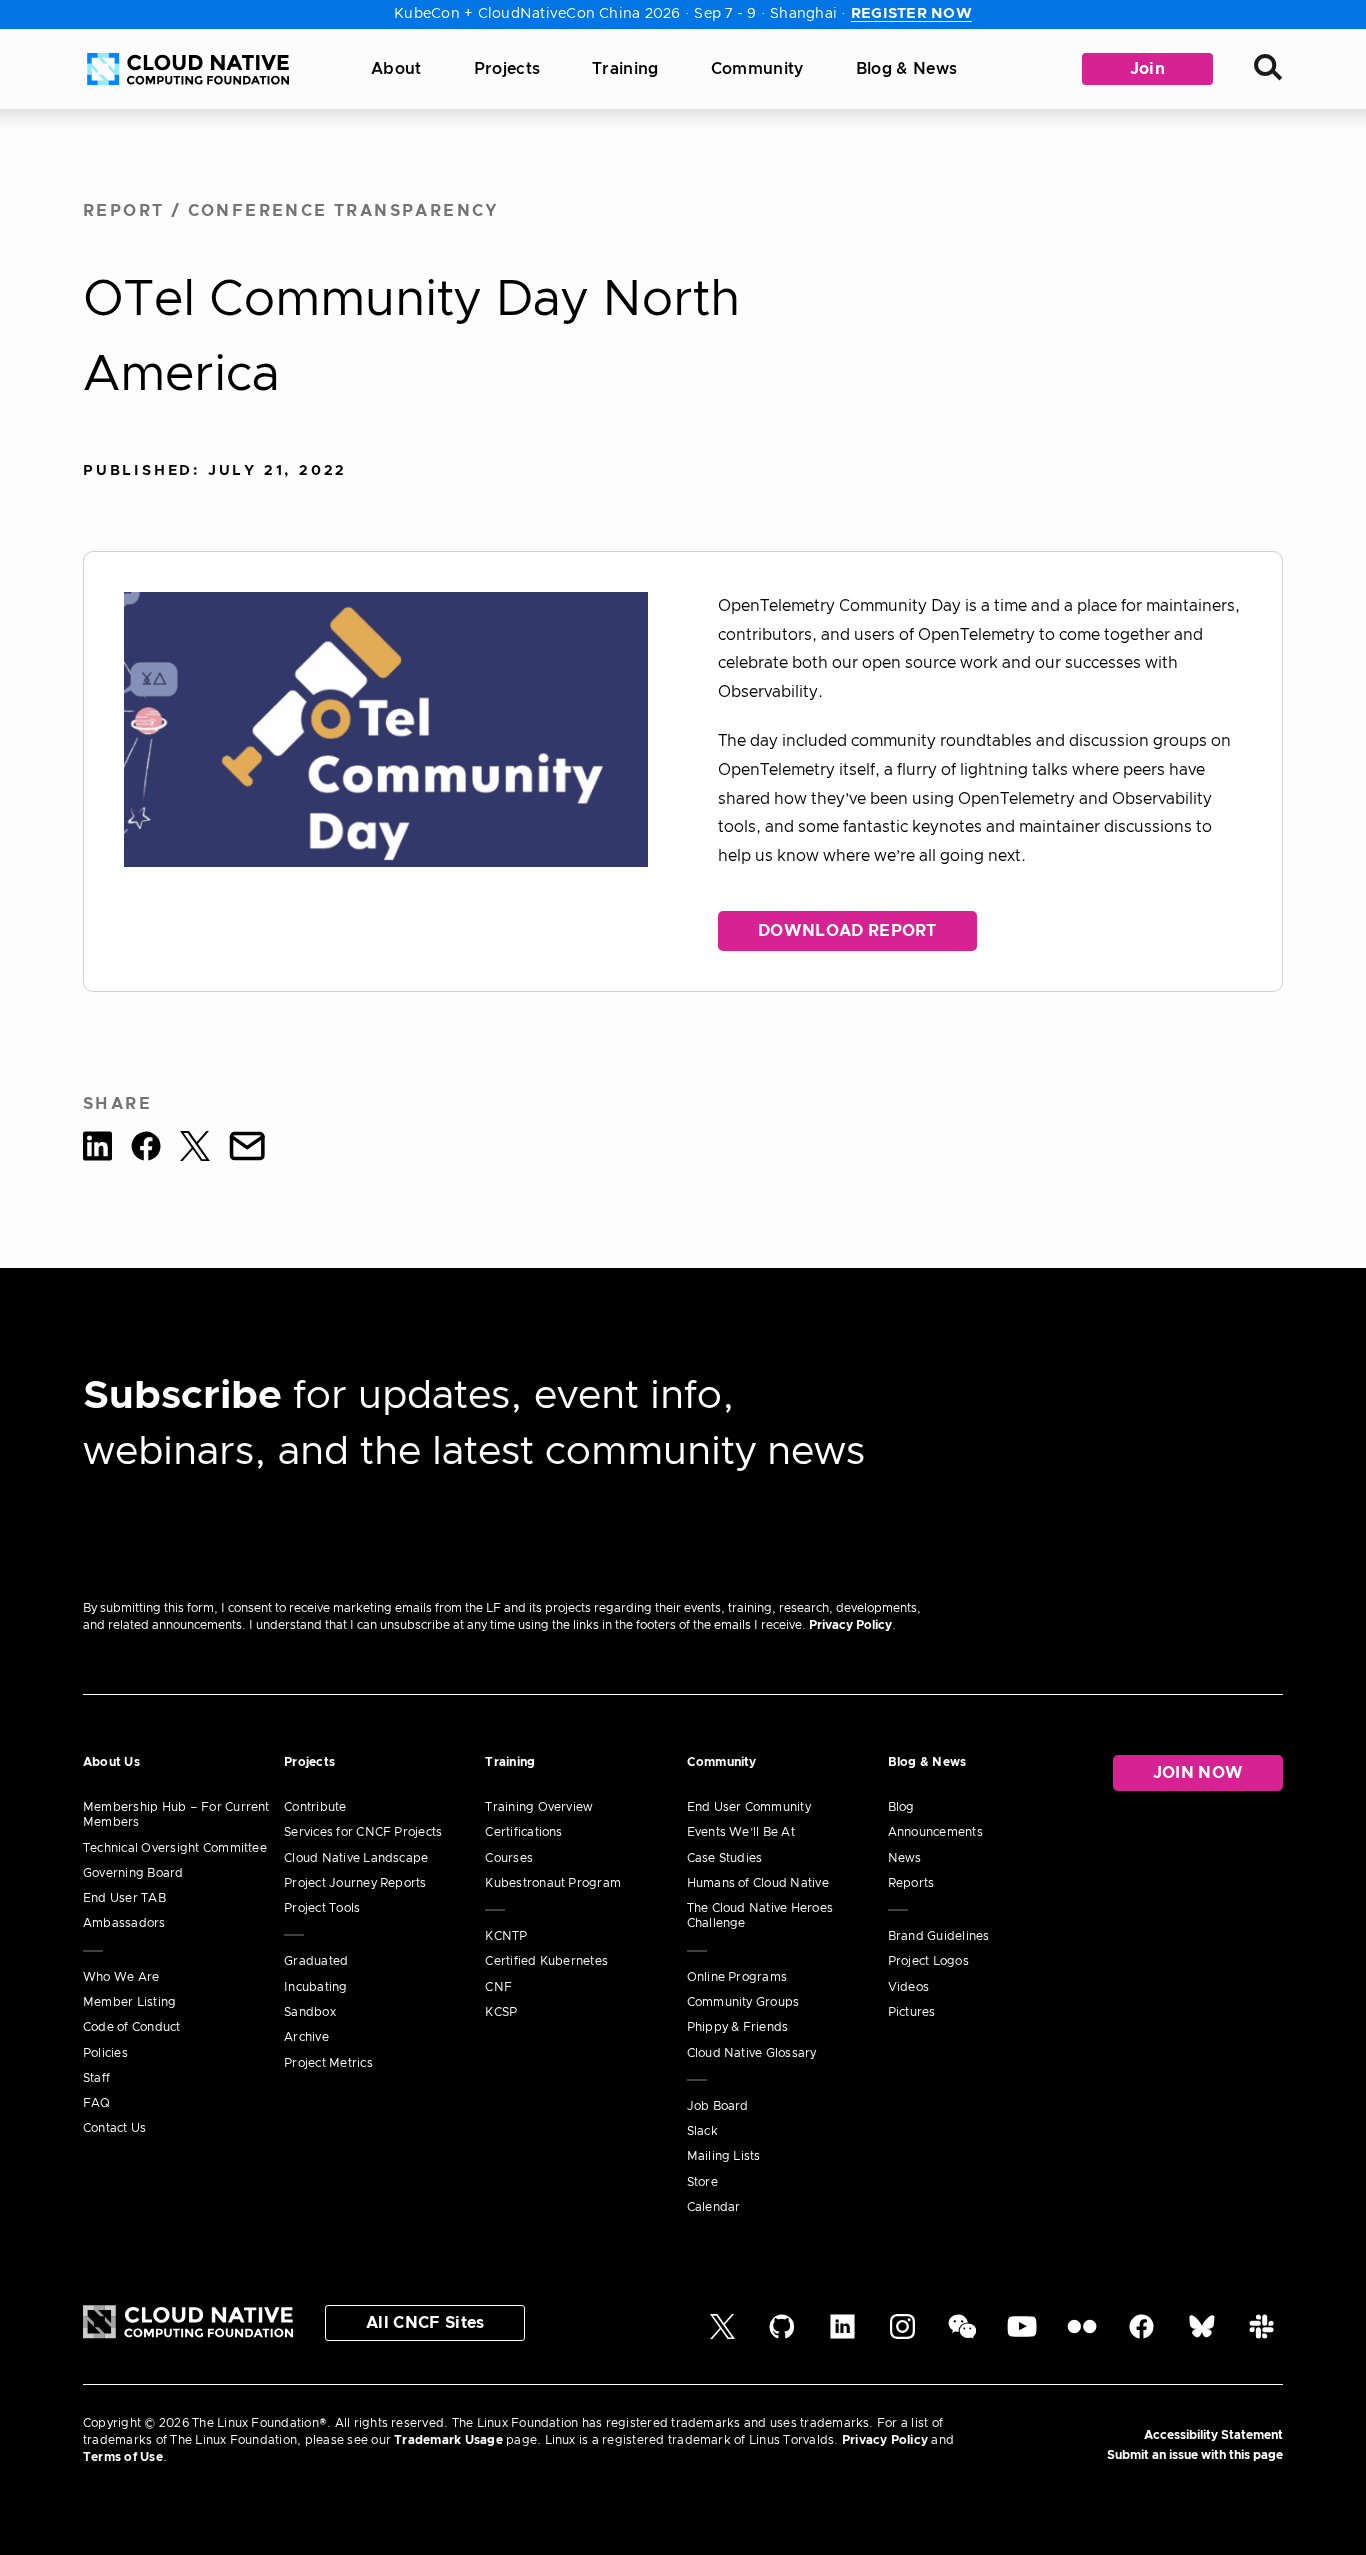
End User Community (749, 1807)
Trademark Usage (448, 2440)
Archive (306, 2037)
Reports (911, 1883)
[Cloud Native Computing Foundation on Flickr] (1082, 2335)
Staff (96, 2078)
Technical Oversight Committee (175, 1848)
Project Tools (322, 1908)
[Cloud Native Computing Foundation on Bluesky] (1202, 2335)
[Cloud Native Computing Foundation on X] (722, 2335)
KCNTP (506, 1936)
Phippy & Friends (738, 2027)
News (905, 1858)
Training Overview (539, 1807)
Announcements (935, 1832)
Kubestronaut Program (553, 1883)
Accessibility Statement (1213, 2435)
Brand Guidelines (939, 1936)
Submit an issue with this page (1195, 2455)
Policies (105, 2053)
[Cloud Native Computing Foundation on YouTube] (1022, 2335)
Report (123, 211)
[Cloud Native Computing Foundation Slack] (1261, 2335)
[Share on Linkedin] (97, 1149)
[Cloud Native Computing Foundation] (188, 69)
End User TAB (124, 1898)
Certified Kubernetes (546, 1961)
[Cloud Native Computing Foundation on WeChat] (962, 2335)
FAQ (97, 2103)
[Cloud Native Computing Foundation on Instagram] (902, 2335)
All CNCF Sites (425, 2323)
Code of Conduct (132, 2027)
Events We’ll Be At (741, 1832)
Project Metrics (328, 2063)
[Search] (1268, 69)
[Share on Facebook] (146, 1149)
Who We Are (121, 1977)
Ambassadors (124, 1923)
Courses (509, 1858)
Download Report (847, 931)
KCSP (501, 2012)
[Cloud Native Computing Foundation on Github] (782, 2335)
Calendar (714, 2207)
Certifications (523, 1832)
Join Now (1198, 1773)
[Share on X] (195, 1149)
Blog (901, 1807)
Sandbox (310, 2012)
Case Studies (725, 1858)
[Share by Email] (247, 1149)
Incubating (315, 1987)
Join (1147, 69)
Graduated (316, 1961)
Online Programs (737, 1977)
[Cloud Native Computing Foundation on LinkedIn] (842, 2335)
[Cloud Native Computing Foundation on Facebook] (1141, 2335)
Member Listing (129, 2002)
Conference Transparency (344, 211)
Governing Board (133, 1873)
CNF (498, 1987)
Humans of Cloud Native (758, 1883)
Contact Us (114, 2128)
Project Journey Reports (355, 1883)
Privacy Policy (850, 1625)
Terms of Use (123, 2457)
